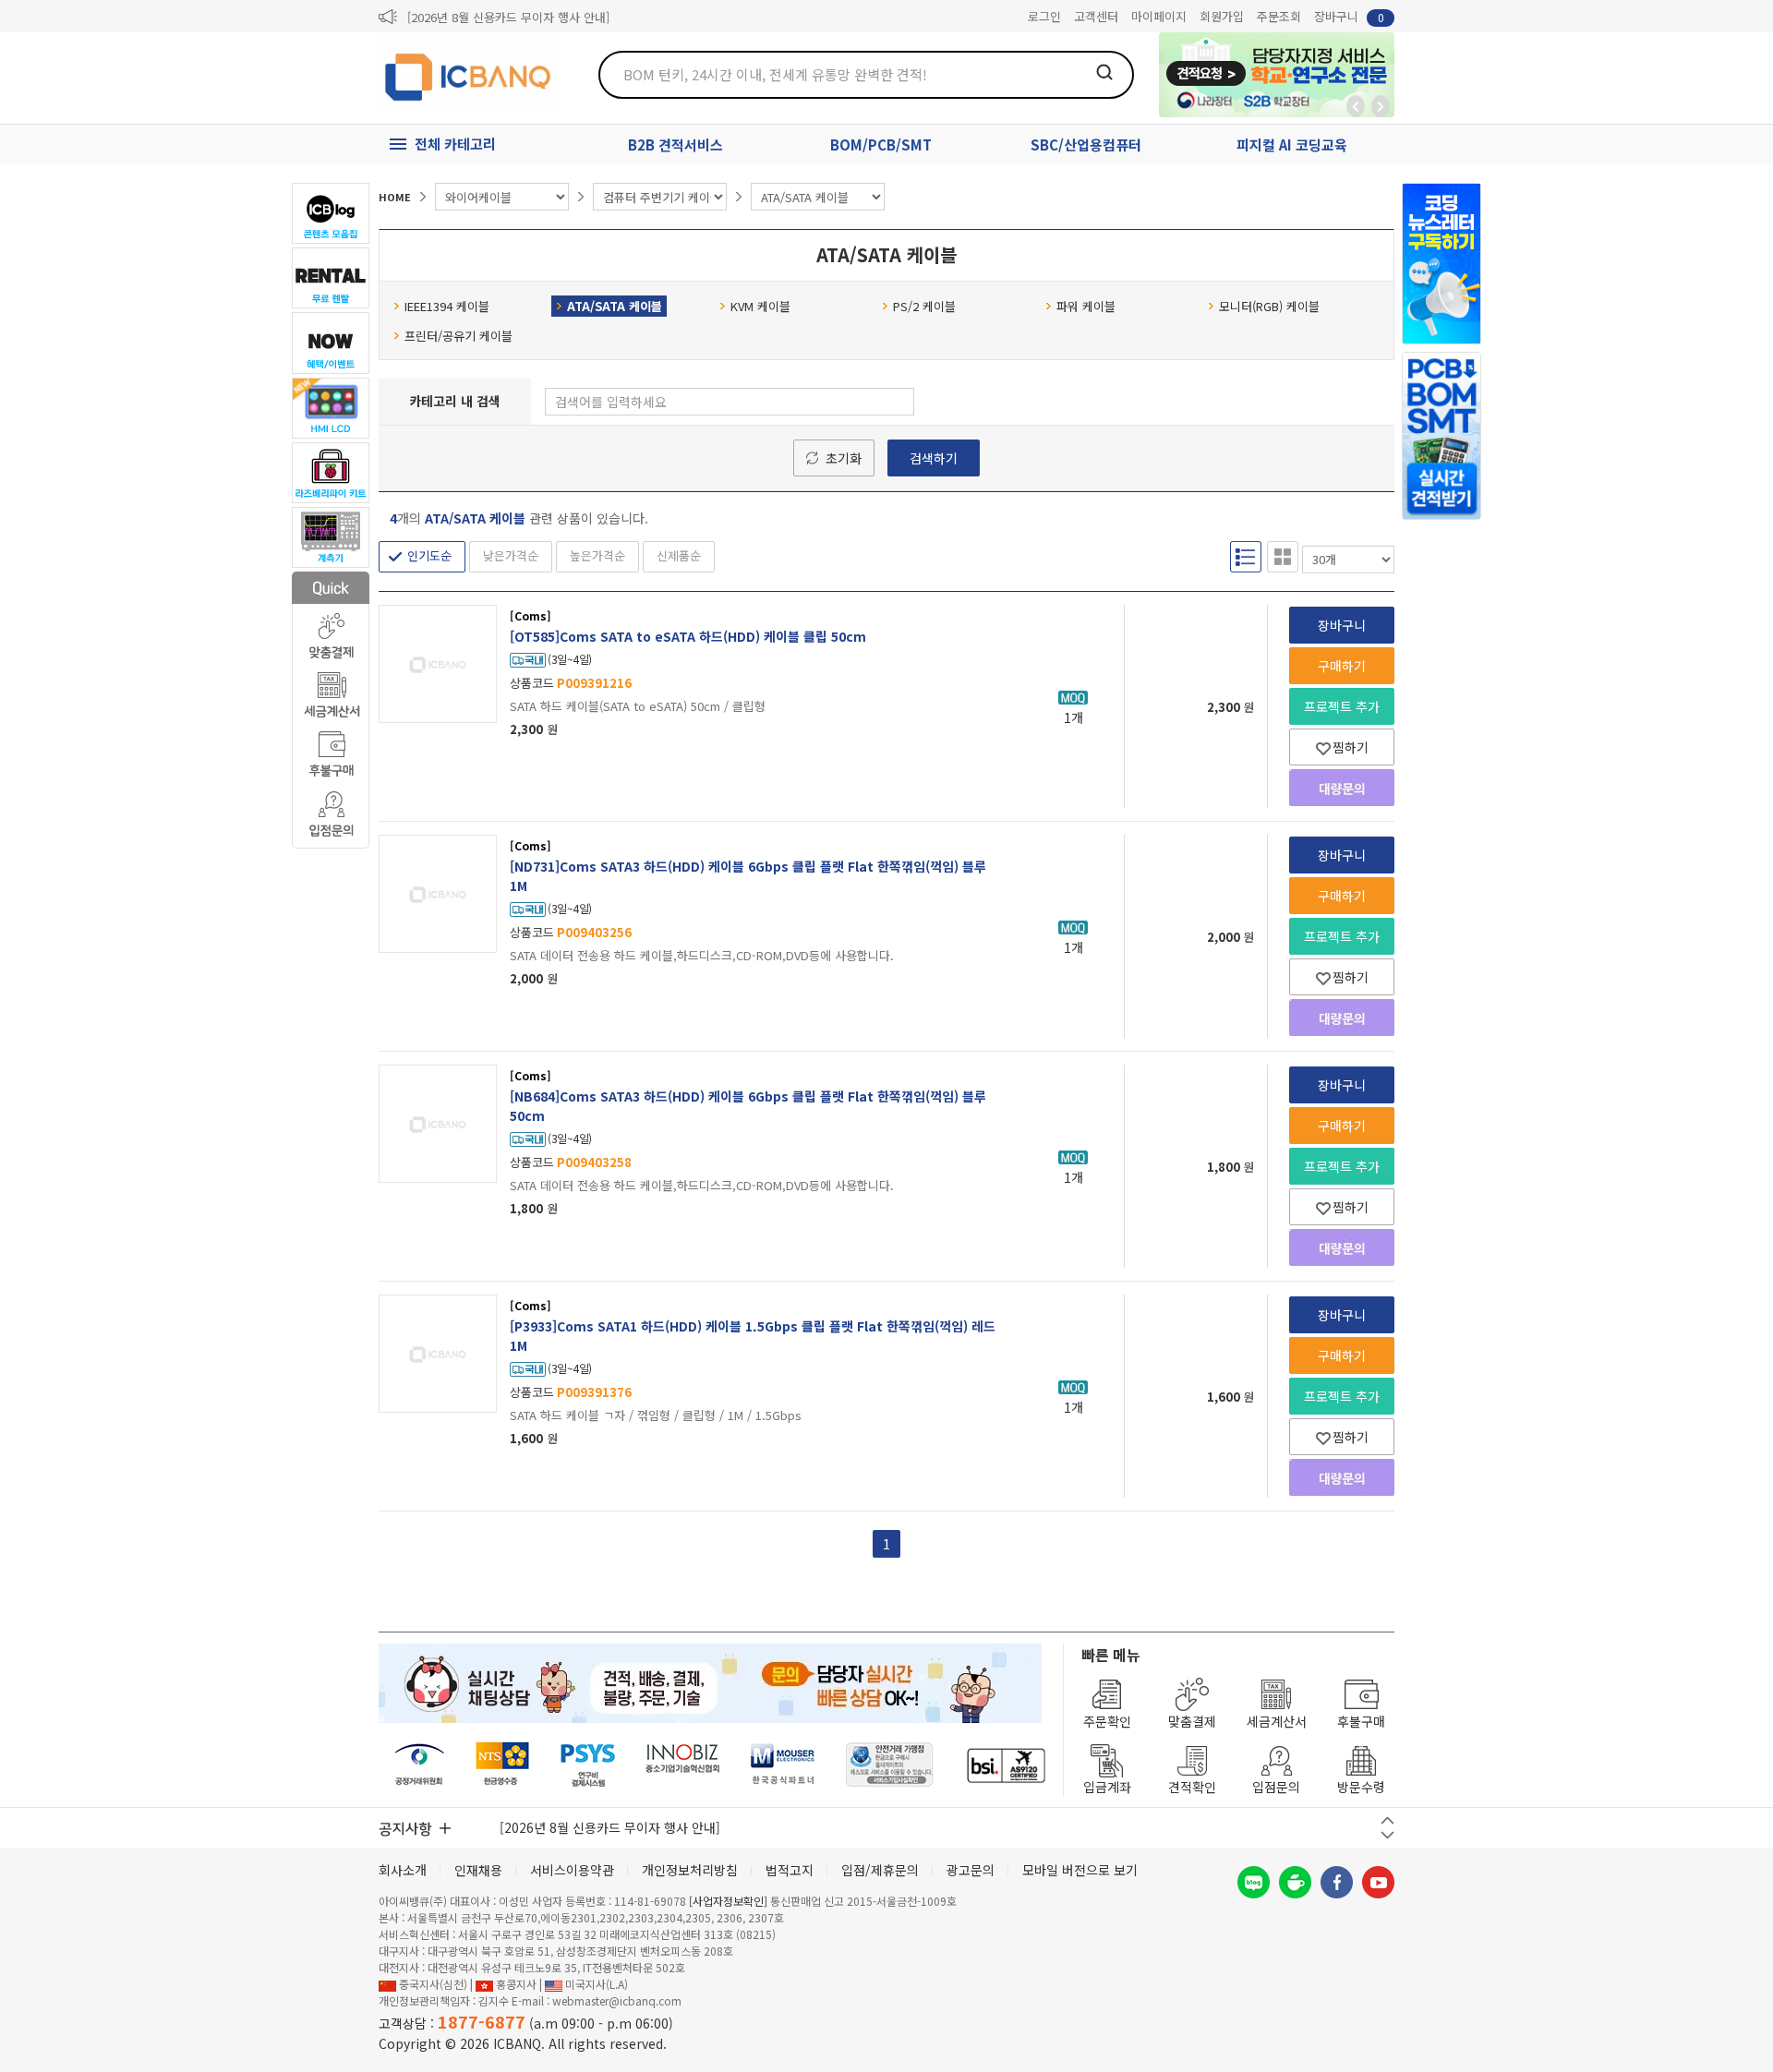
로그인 (1044, 16)
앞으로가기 (1381, 106)
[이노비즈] (683, 1765)
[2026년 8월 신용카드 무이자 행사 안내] (508, 17)
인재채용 (478, 1870)
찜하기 (1351, 747)
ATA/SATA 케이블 (615, 306)
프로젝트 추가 (1342, 706)
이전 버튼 (1387, 1820)
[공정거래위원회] (420, 1765)
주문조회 (1279, 16)
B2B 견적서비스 (675, 145)
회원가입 (1222, 16)
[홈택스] (503, 1765)
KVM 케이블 (760, 306)
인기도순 (429, 555)
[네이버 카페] (1295, 1882)
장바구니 (1349, 16)
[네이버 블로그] (1254, 1882)
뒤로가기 (1356, 106)
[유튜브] (1378, 1882)
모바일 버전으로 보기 (1080, 1870)
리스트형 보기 (1246, 557)
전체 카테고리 (455, 144)
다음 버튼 (1387, 1835)
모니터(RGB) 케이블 (1269, 306)
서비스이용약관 (572, 1870)
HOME (395, 197)
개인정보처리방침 (690, 1870)
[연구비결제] (588, 1765)
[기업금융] (1006, 1765)
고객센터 (1096, 16)
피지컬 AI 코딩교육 (1292, 145)
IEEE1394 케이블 (447, 306)
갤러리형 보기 (1283, 557)
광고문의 (971, 1870)
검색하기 (934, 458)
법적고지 (790, 1870)
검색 (1104, 72)
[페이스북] (1337, 1882)
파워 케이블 (1086, 306)
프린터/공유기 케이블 (458, 336)
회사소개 (403, 1870)
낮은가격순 (511, 555)
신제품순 (679, 555)
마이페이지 (1159, 16)
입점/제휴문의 (880, 1870)
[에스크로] (890, 1765)
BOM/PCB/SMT (881, 145)
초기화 (844, 458)
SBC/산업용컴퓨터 (1086, 145)
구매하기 (1342, 666)
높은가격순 (597, 555)
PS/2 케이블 (924, 306)
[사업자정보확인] (728, 1901)
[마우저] (783, 1765)
